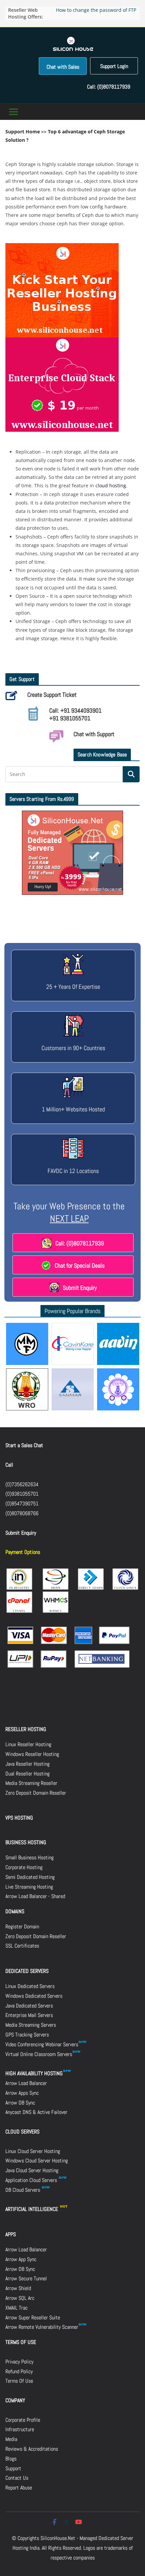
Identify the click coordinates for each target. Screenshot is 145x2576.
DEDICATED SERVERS (27, 1971)
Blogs (11, 2459)
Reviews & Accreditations (32, 2449)
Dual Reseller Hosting (27, 1774)
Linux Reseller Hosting (28, 1744)
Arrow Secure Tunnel (26, 2278)
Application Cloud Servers (32, 2180)
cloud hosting (111, 485)
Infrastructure (20, 2429)
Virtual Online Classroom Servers (39, 2054)
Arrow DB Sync (20, 2103)
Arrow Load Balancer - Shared (35, 1896)
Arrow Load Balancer (26, 2083)
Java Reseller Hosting (27, 1764)
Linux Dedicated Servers (30, 1986)
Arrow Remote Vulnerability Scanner (42, 2327)
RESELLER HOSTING (26, 1729)
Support (13, 2468)
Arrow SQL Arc (20, 2298)
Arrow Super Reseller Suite (33, 2318)
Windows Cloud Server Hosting (37, 2161)
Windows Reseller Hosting (32, 1754)
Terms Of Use (19, 2381)
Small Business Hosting (30, 1857)
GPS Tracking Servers (27, 2035)
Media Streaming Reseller (31, 1783)
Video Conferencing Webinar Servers (42, 2044)
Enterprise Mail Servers (29, 2015)
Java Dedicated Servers (29, 2006)
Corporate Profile (23, 2420)
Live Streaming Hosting (29, 1887)
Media (11, 2439)
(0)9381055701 (22, 1494)
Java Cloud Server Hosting (32, 2170)
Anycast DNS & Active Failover (36, 2112)
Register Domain (22, 1927)
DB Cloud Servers (23, 2190)
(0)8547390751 (22, 1504)
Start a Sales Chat (24, 1445)
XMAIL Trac (17, 2308)
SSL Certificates (22, 1946)
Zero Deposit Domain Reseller (36, 1793)
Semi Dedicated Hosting (30, 1877)
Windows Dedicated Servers (34, 1996)
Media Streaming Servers (31, 2025)
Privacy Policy (19, 2362)
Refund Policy (19, 2371)
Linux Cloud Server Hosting (33, 2151)
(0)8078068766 (22, 1513)
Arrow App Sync (21, 2259)
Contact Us (17, 2478)
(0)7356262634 (22, 1484)
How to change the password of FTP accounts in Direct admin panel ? (96, 13)
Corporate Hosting (24, 1867)
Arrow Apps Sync (22, 2093)
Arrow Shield (18, 2288)
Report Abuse (19, 2488)
